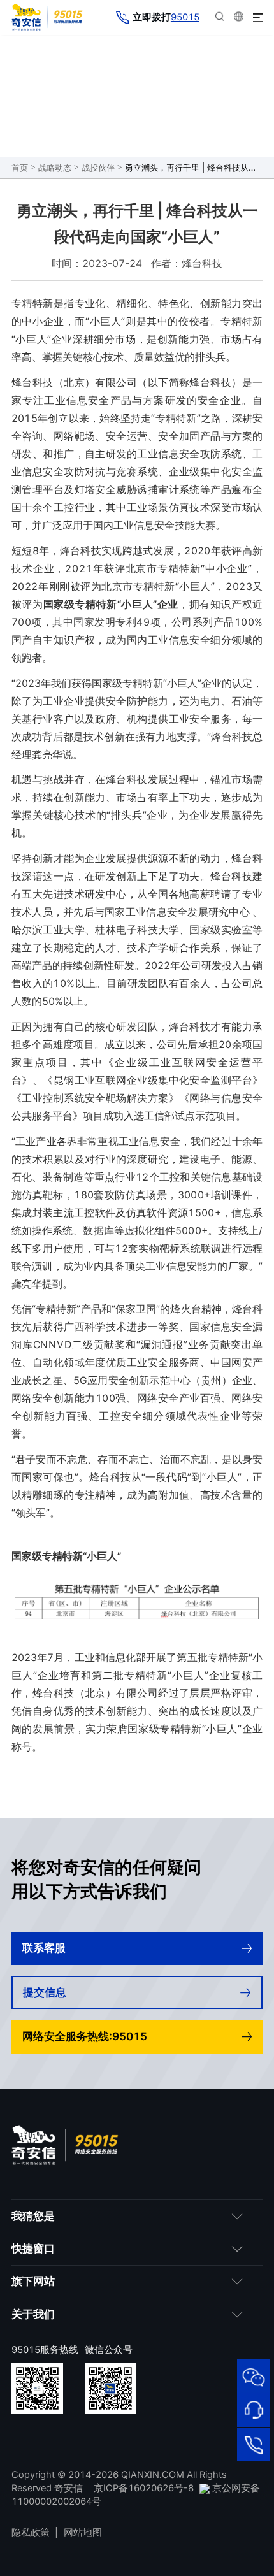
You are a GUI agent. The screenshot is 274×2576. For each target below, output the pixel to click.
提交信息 (45, 1992)
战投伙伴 (98, 168)
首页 (20, 168)
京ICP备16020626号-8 (144, 2488)
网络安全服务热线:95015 (85, 2036)
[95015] (254, 2444)
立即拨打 (166, 17)
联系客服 (44, 1948)
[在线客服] (254, 2410)
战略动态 (55, 168)
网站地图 (83, 2533)
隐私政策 (31, 2533)
